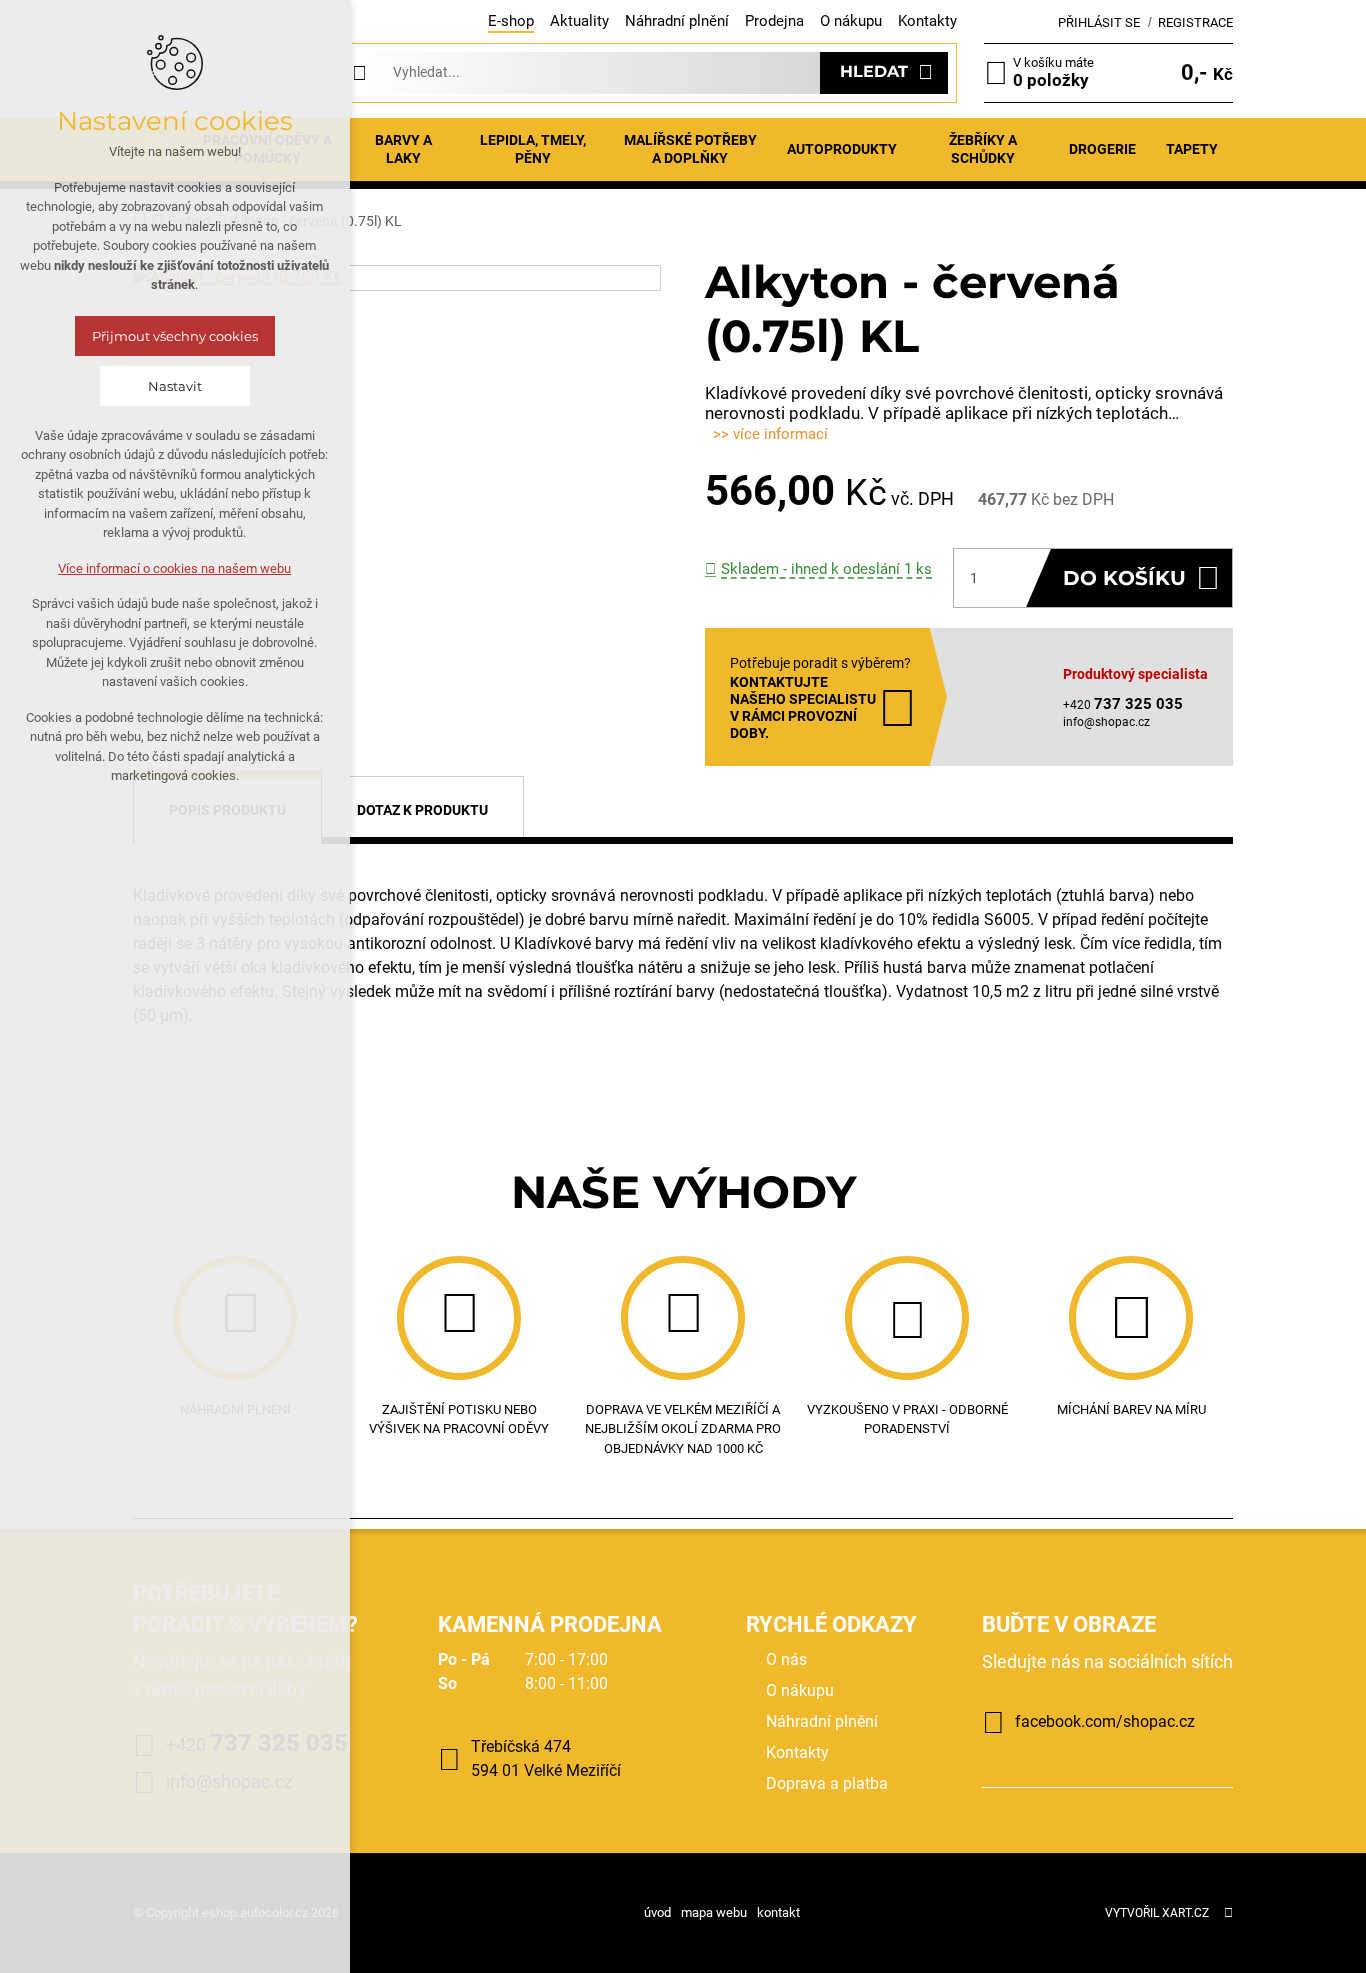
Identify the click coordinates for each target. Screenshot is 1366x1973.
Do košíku (1124, 578)
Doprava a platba (827, 1783)
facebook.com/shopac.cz (1105, 1721)
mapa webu (714, 1912)
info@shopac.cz (1106, 722)
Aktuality (579, 21)
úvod (657, 1912)
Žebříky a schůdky (983, 149)
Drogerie (1102, 149)
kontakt (778, 1912)
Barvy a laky (403, 149)
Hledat (874, 71)
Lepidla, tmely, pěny (533, 149)
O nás (786, 1659)
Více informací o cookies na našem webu (175, 568)
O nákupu (851, 21)
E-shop (511, 21)
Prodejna (774, 21)
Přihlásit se (1099, 22)
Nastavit (175, 386)
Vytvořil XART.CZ (1157, 1913)
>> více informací (770, 434)
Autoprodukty (842, 149)
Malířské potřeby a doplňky (690, 149)
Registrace (1195, 22)
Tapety (1192, 149)
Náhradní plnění (677, 21)
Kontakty (927, 21)
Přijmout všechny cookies (175, 336)
